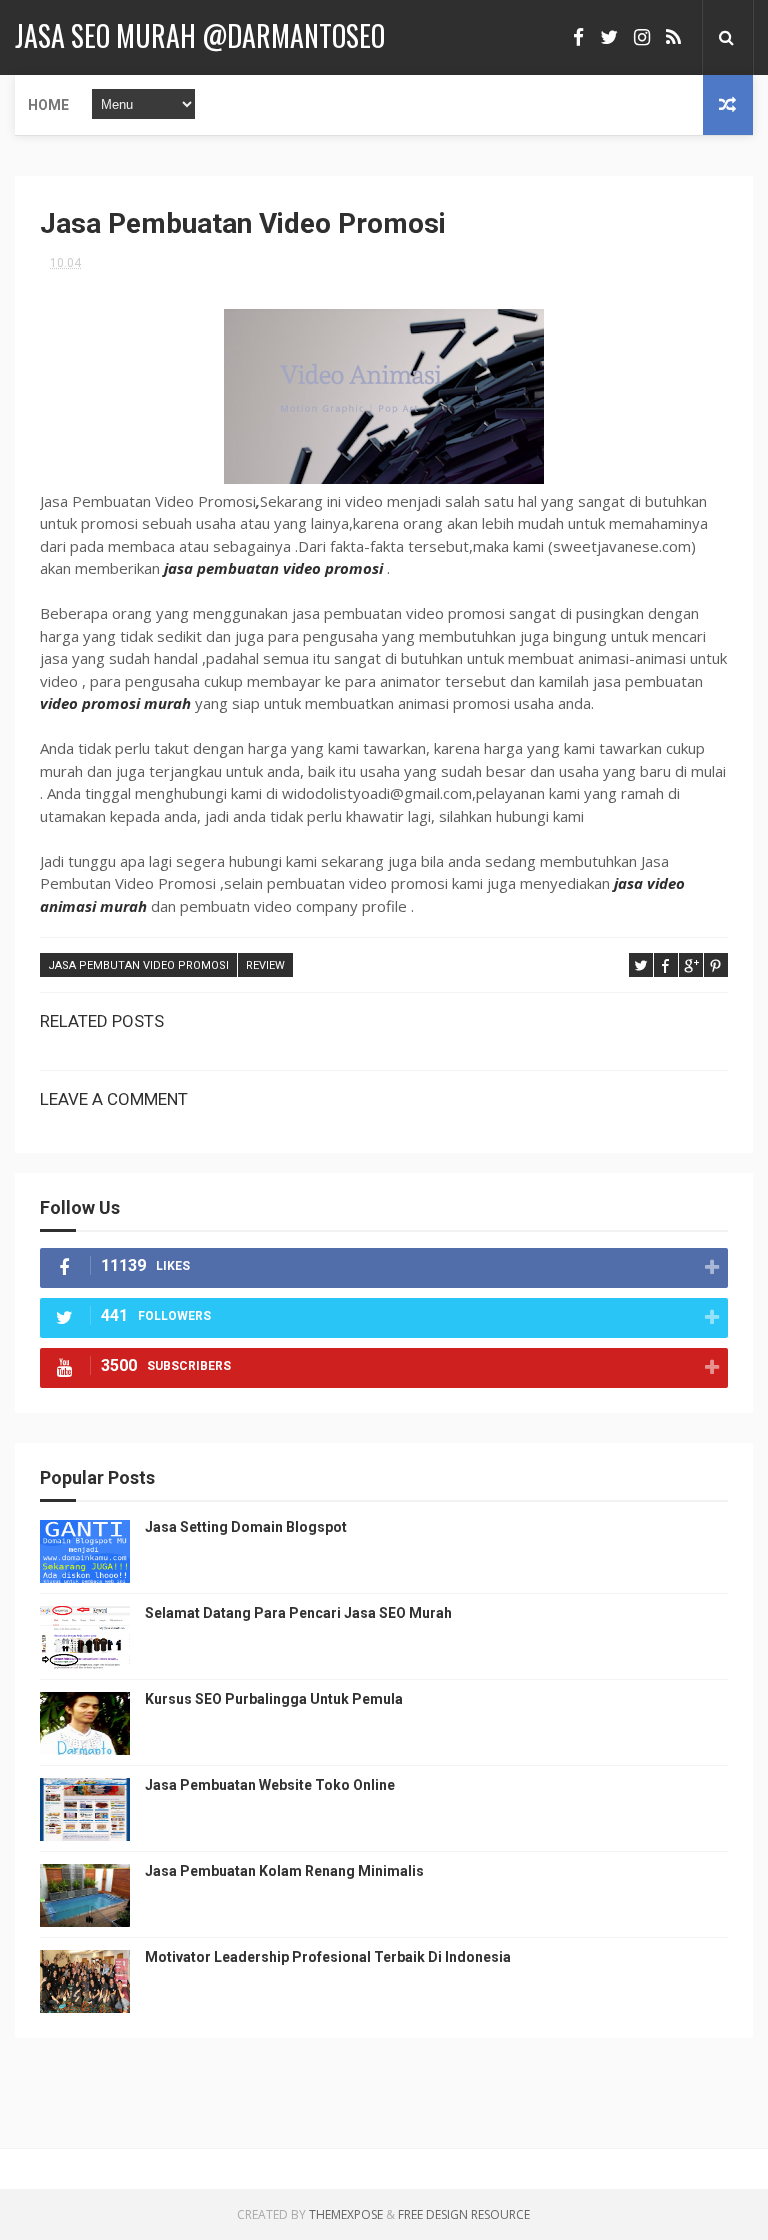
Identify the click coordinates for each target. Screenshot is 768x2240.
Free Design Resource (464, 2214)
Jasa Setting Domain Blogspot (246, 1527)
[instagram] (642, 37)
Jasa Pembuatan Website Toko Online (270, 1785)
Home (48, 105)
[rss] (673, 37)
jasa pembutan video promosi (138, 965)
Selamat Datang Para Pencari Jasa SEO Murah (298, 1613)
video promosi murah (115, 703)
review (265, 965)
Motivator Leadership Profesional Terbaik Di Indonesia (328, 1957)
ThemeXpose (346, 2214)
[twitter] (609, 37)
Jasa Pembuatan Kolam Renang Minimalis (284, 1871)
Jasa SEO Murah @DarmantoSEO (200, 35)
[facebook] (578, 37)
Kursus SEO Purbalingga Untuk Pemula (274, 1699)
